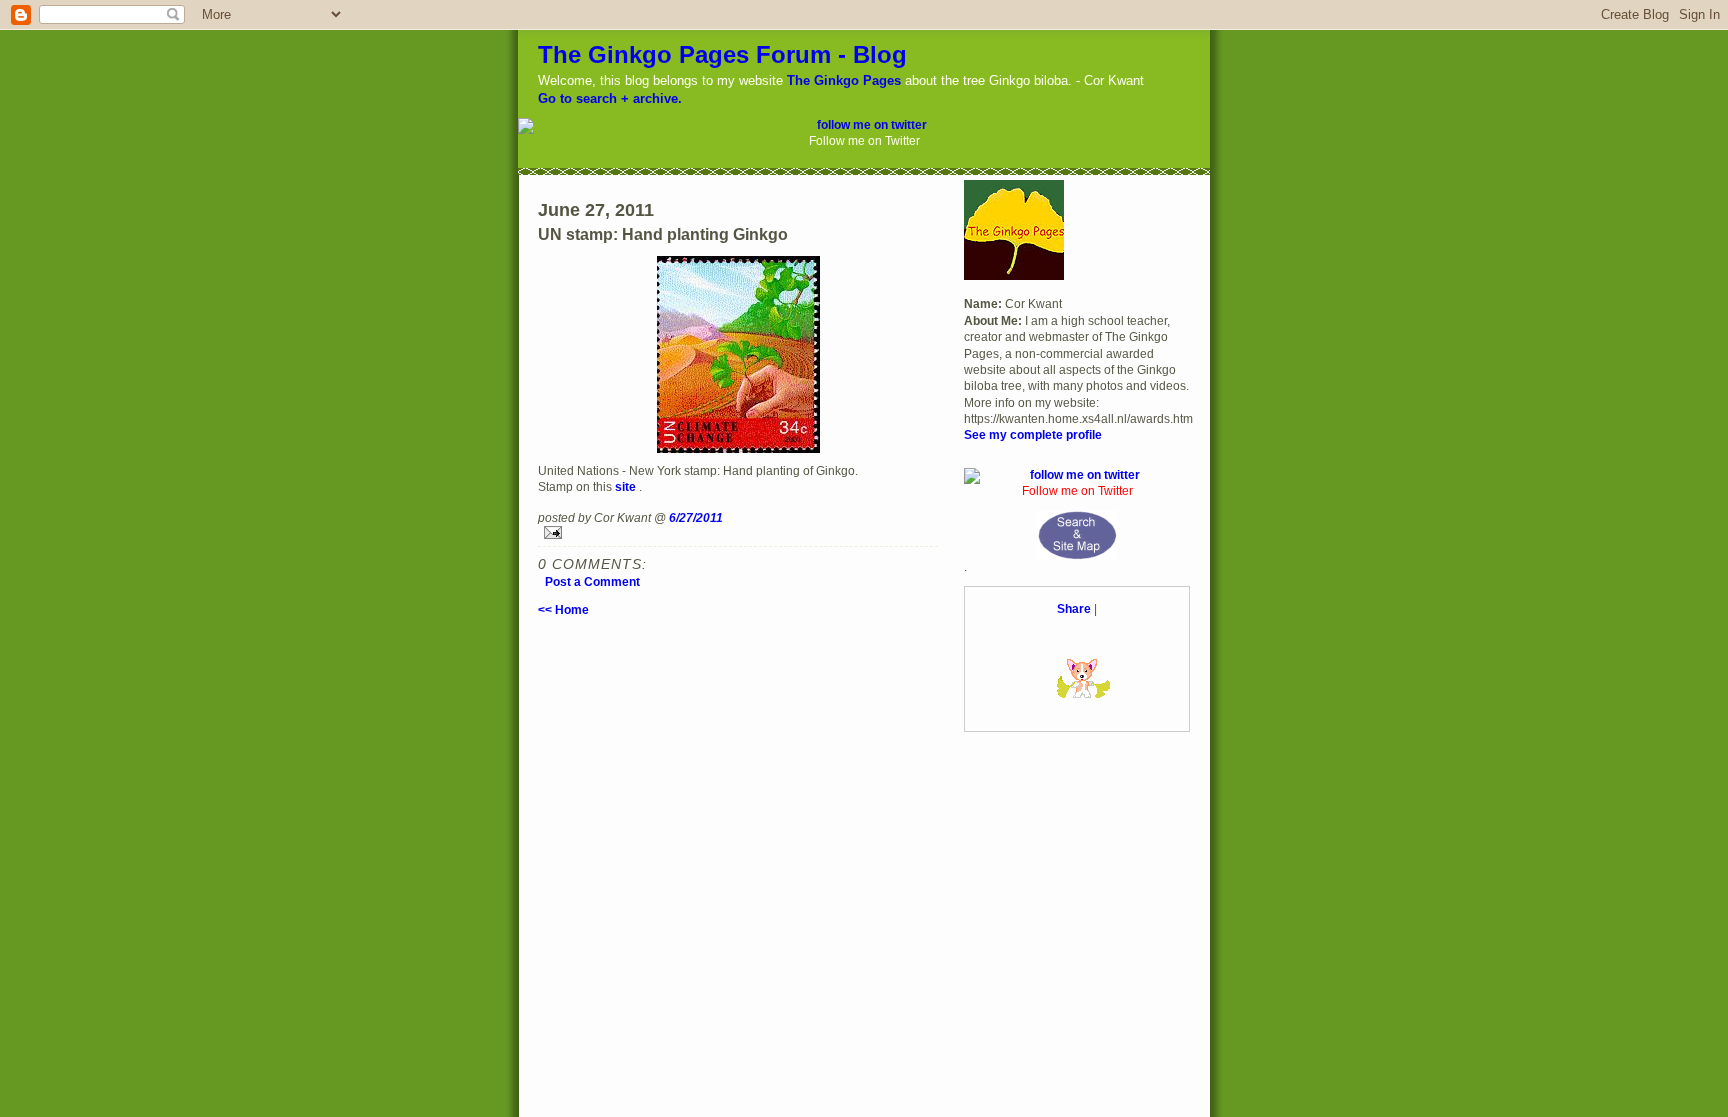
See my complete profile (1033, 434)
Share (1074, 608)
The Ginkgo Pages (844, 80)
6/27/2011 (696, 517)
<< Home (563, 609)
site (625, 486)
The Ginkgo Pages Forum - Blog (722, 54)
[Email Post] (738, 532)
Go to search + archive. (610, 98)
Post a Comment (592, 581)
